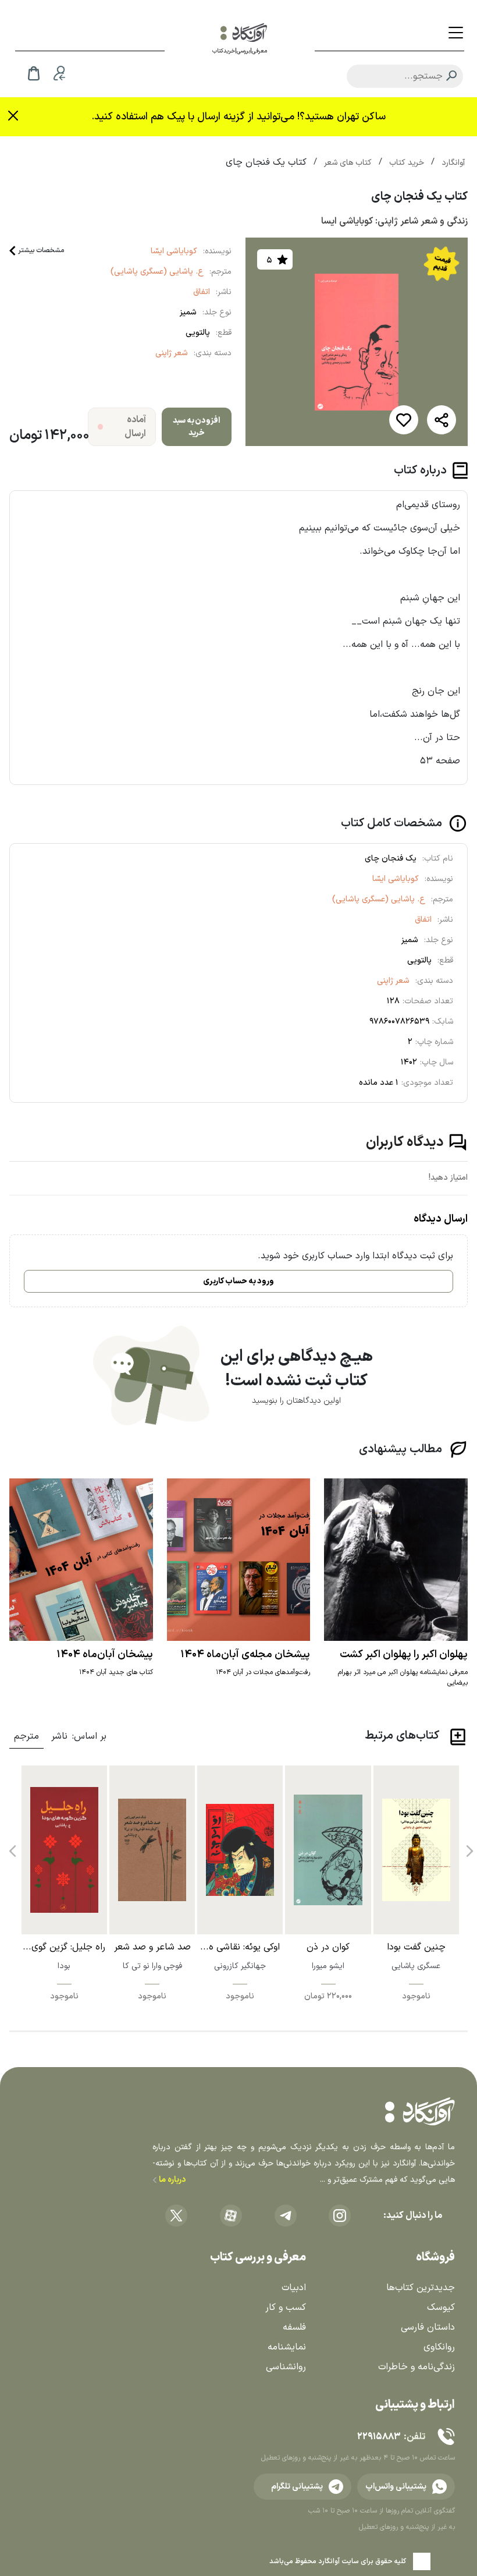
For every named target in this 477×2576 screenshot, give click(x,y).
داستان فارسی (428, 2327)
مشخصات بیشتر (41, 250)
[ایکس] (176, 2216)
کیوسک (441, 2308)
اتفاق (202, 292)
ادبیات (294, 2288)
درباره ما (171, 2180)
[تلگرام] (286, 2216)
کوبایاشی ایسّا (174, 251)
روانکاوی (439, 2347)
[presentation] (468, 1847)
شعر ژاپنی (172, 353)
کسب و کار (286, 2308)
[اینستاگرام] (340, 2216)
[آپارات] (231, 2216)
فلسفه (294, 2327)
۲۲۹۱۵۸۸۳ (379, 2437)
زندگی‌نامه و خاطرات (417, 2367)
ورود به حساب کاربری (238, 1281)
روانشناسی (286, 2367)
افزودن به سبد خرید (196, 427)
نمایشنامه (287, 2347)
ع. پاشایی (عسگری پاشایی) (157, 272)
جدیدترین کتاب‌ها (421, 2288)
